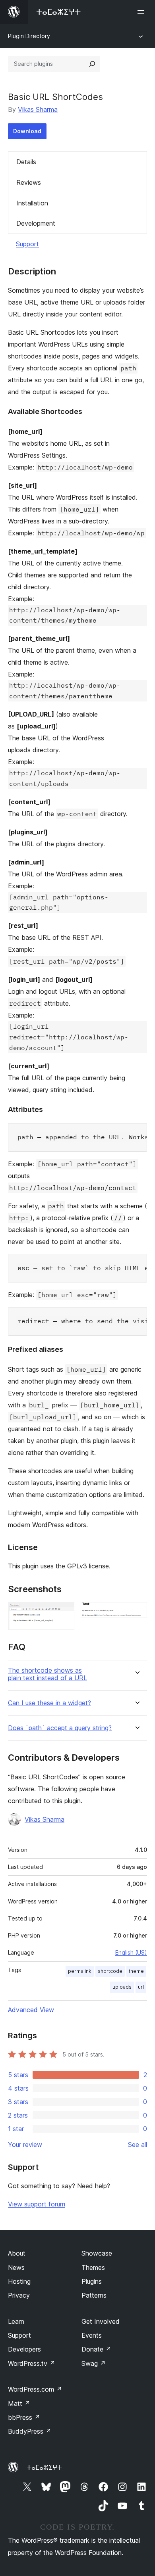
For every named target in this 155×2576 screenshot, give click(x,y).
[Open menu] (142, 12)
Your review (25, 2145)
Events (92, 2335)
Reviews (29, 182)
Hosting (19, 2281)
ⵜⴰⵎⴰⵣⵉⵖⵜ (44, 2467)
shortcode (110, 1971)
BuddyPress (30, 2431)
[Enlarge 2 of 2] (136, 1613)
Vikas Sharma (38, 109)
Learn (16, 2321)
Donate (96, 2349)
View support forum (37, 2204)
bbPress (24, 2417)
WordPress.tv (32, 2363)
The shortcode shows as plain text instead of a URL (47, 1674)
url (141, 1987)
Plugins (92, 2281)
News (16, 2267)
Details (26, 162)
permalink (80, 1971)
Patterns (94, 2295)
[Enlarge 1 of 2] (64, 1613)
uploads (122, 1987)
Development (36, 223)
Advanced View (31, 2010)
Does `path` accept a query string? (60, 1728)
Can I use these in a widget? (49, 1703)
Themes (93, 2267)
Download (27, 131)
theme (136, 1971)
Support (27, 244)
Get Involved (101, 2321)
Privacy (19, 2295)
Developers (24, 2349)
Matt (19, 2403)
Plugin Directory (29, 36)
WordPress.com (35, 2389)
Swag (94, 2363)
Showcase (97, 2253)
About (17, 2253)
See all (138, 2145)
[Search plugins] (92, 64)
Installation (32, 203)
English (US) (131, 1952)
